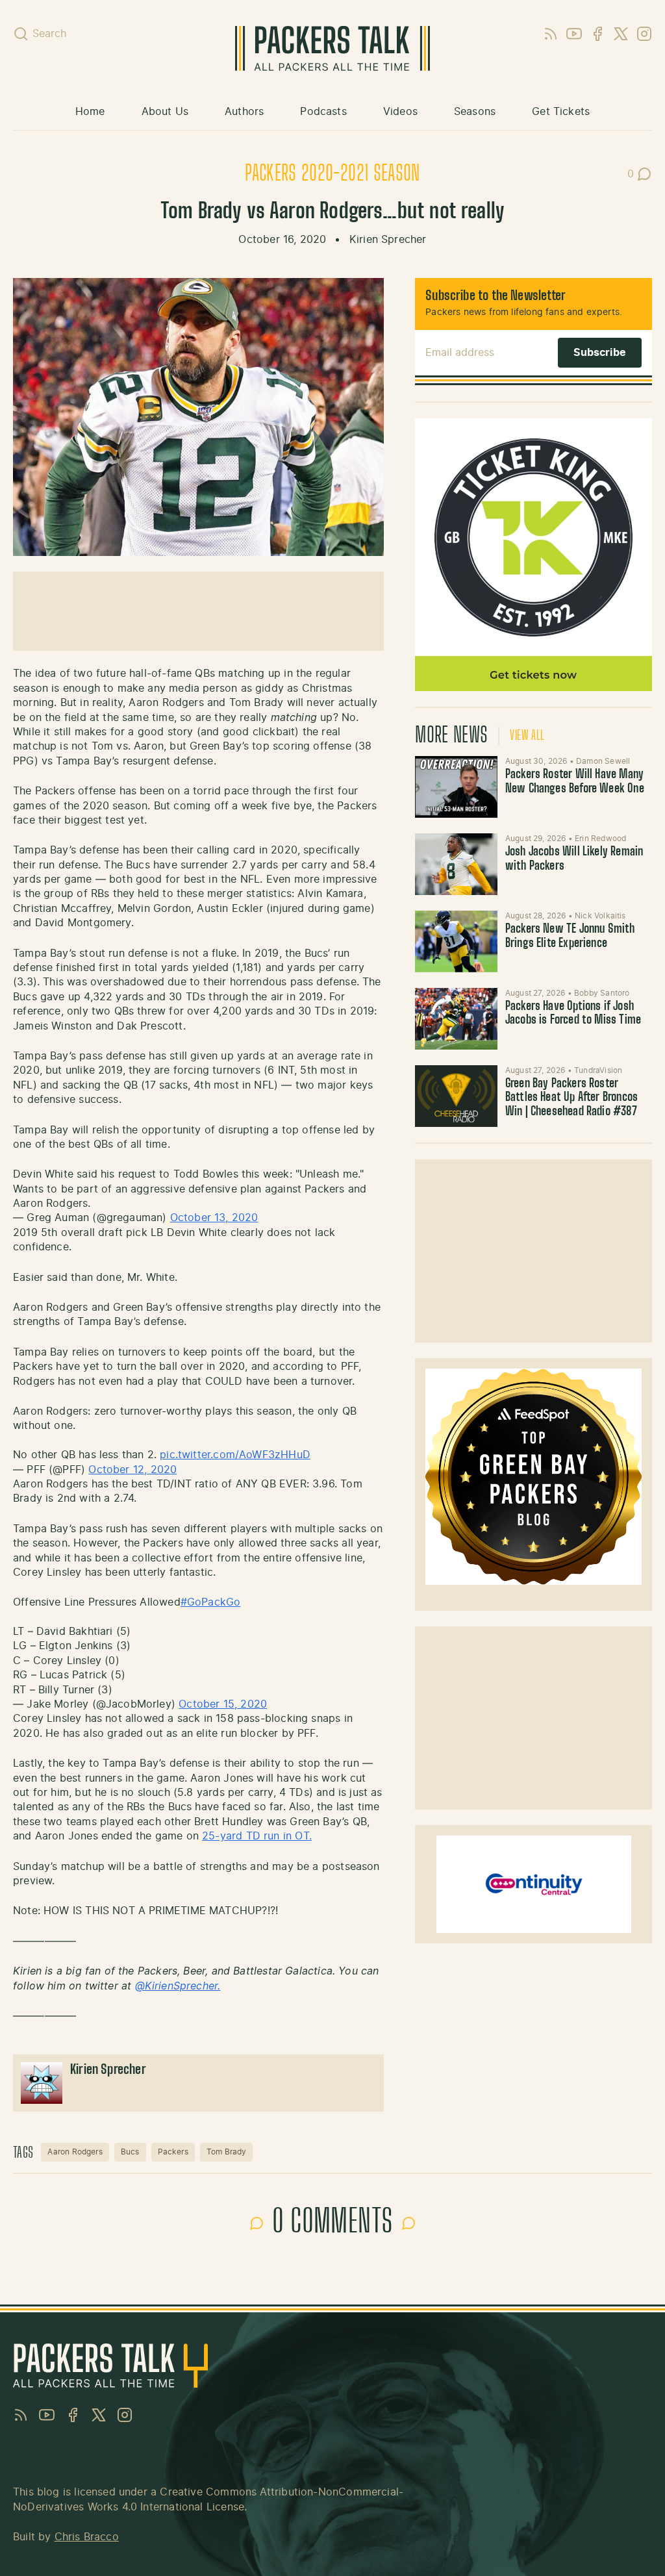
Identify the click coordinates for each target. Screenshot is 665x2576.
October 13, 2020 (214, 1218)
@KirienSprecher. (178, 1986)
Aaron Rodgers (75, 2152)
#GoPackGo (211, 1602)
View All (527, 736)
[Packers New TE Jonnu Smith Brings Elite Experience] (456, 941)
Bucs (130, 2152)
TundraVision (598, 1070)
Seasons (475, 112)
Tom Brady (227, 2152)
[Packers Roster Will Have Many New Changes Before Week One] (456, 787)
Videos (400, 112)
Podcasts (323, 112)
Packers (173, 2152)
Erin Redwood (600, 839)
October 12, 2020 (132, 1470)
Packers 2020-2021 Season (332, 174)
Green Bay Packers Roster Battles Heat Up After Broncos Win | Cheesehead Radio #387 (571, 1098)
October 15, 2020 (223, 1704)
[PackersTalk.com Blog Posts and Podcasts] (332, 48)
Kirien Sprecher (388, 240)
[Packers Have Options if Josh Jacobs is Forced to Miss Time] (456, 1019)
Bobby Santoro (602, 993)
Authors (244, 112)
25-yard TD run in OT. (257, 1836)
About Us (165, 112)
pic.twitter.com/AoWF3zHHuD (235, 1455)
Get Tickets (561, 112)
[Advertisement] (534, 1251)
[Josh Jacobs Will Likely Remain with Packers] (456, 864)
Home (90, 112)
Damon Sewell (603, 761)
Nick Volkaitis (600, 916)
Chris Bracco (87, 2537)
